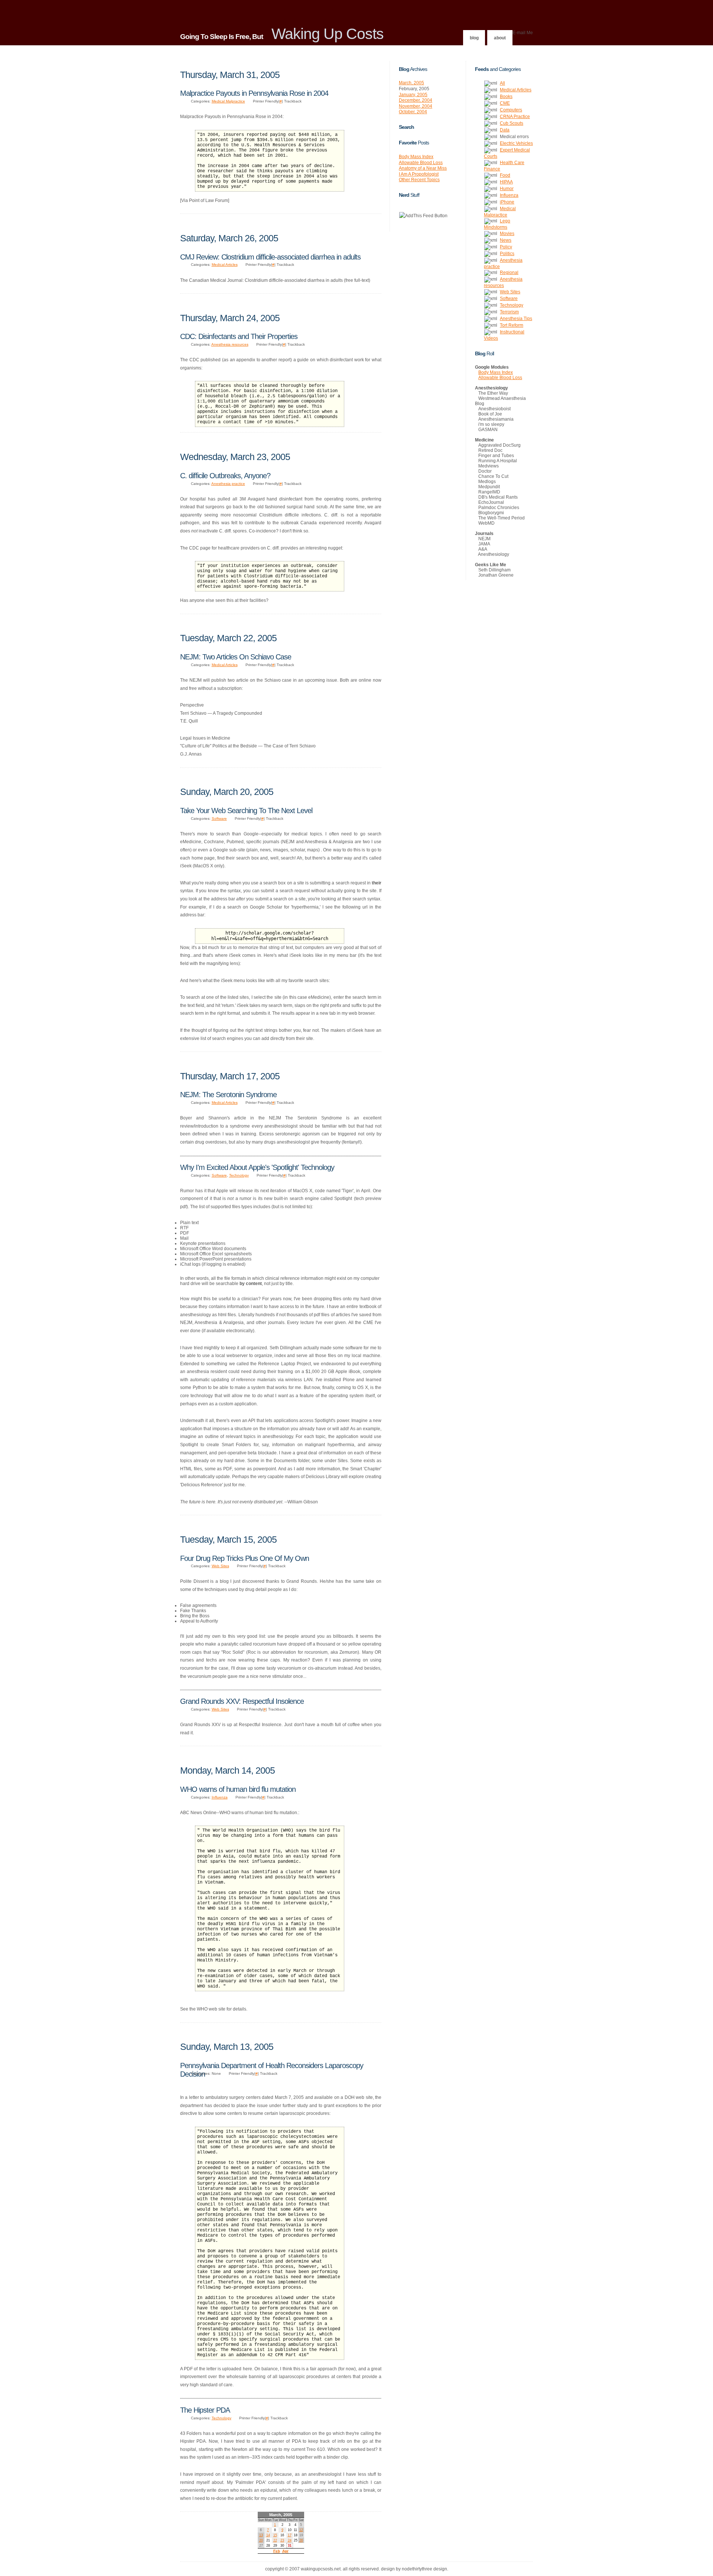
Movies (507, 234)
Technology (239, 1175)
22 (275, 2540)
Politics (507, 254)
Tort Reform (512, 325)
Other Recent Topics (419, 180)
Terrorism (509, 312)
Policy (506, 247)
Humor (507, 189)
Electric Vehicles (516, 143)
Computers (511, 110)
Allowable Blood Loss (421, 163)
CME (505, 103)
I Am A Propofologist (419, 174)
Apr (285, 2551)
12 (301, 2530)
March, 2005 (411, 83)
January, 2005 (413, 95)
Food (505, 175)
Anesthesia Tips (516, 319)
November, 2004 (416, 106)
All (502, 83)
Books (506, 97)
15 (275, 2535)
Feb (277, 2551)
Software (219, 819)
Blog (474, 38)
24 (290, 2540)
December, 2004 (416, 100)
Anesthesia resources (230, 344)
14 (268, 2535)
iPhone (507, 202)
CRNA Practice (515, 117)
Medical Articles (225, 265)
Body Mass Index (416, 157)
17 (290, 2535)
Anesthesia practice (228, 484)
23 (282, 2540)
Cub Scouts (512, 123)
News (506, 240)
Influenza (220, 1797)
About (500, 38)
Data (505, 130)
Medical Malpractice (228, 101)
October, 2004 (413, 112)
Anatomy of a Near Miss (423, 168)
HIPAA (506, 182)
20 (261, 2540)
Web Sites (220, 1566)
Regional (509, 273)
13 (261, 2535)
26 (301, 2540)
